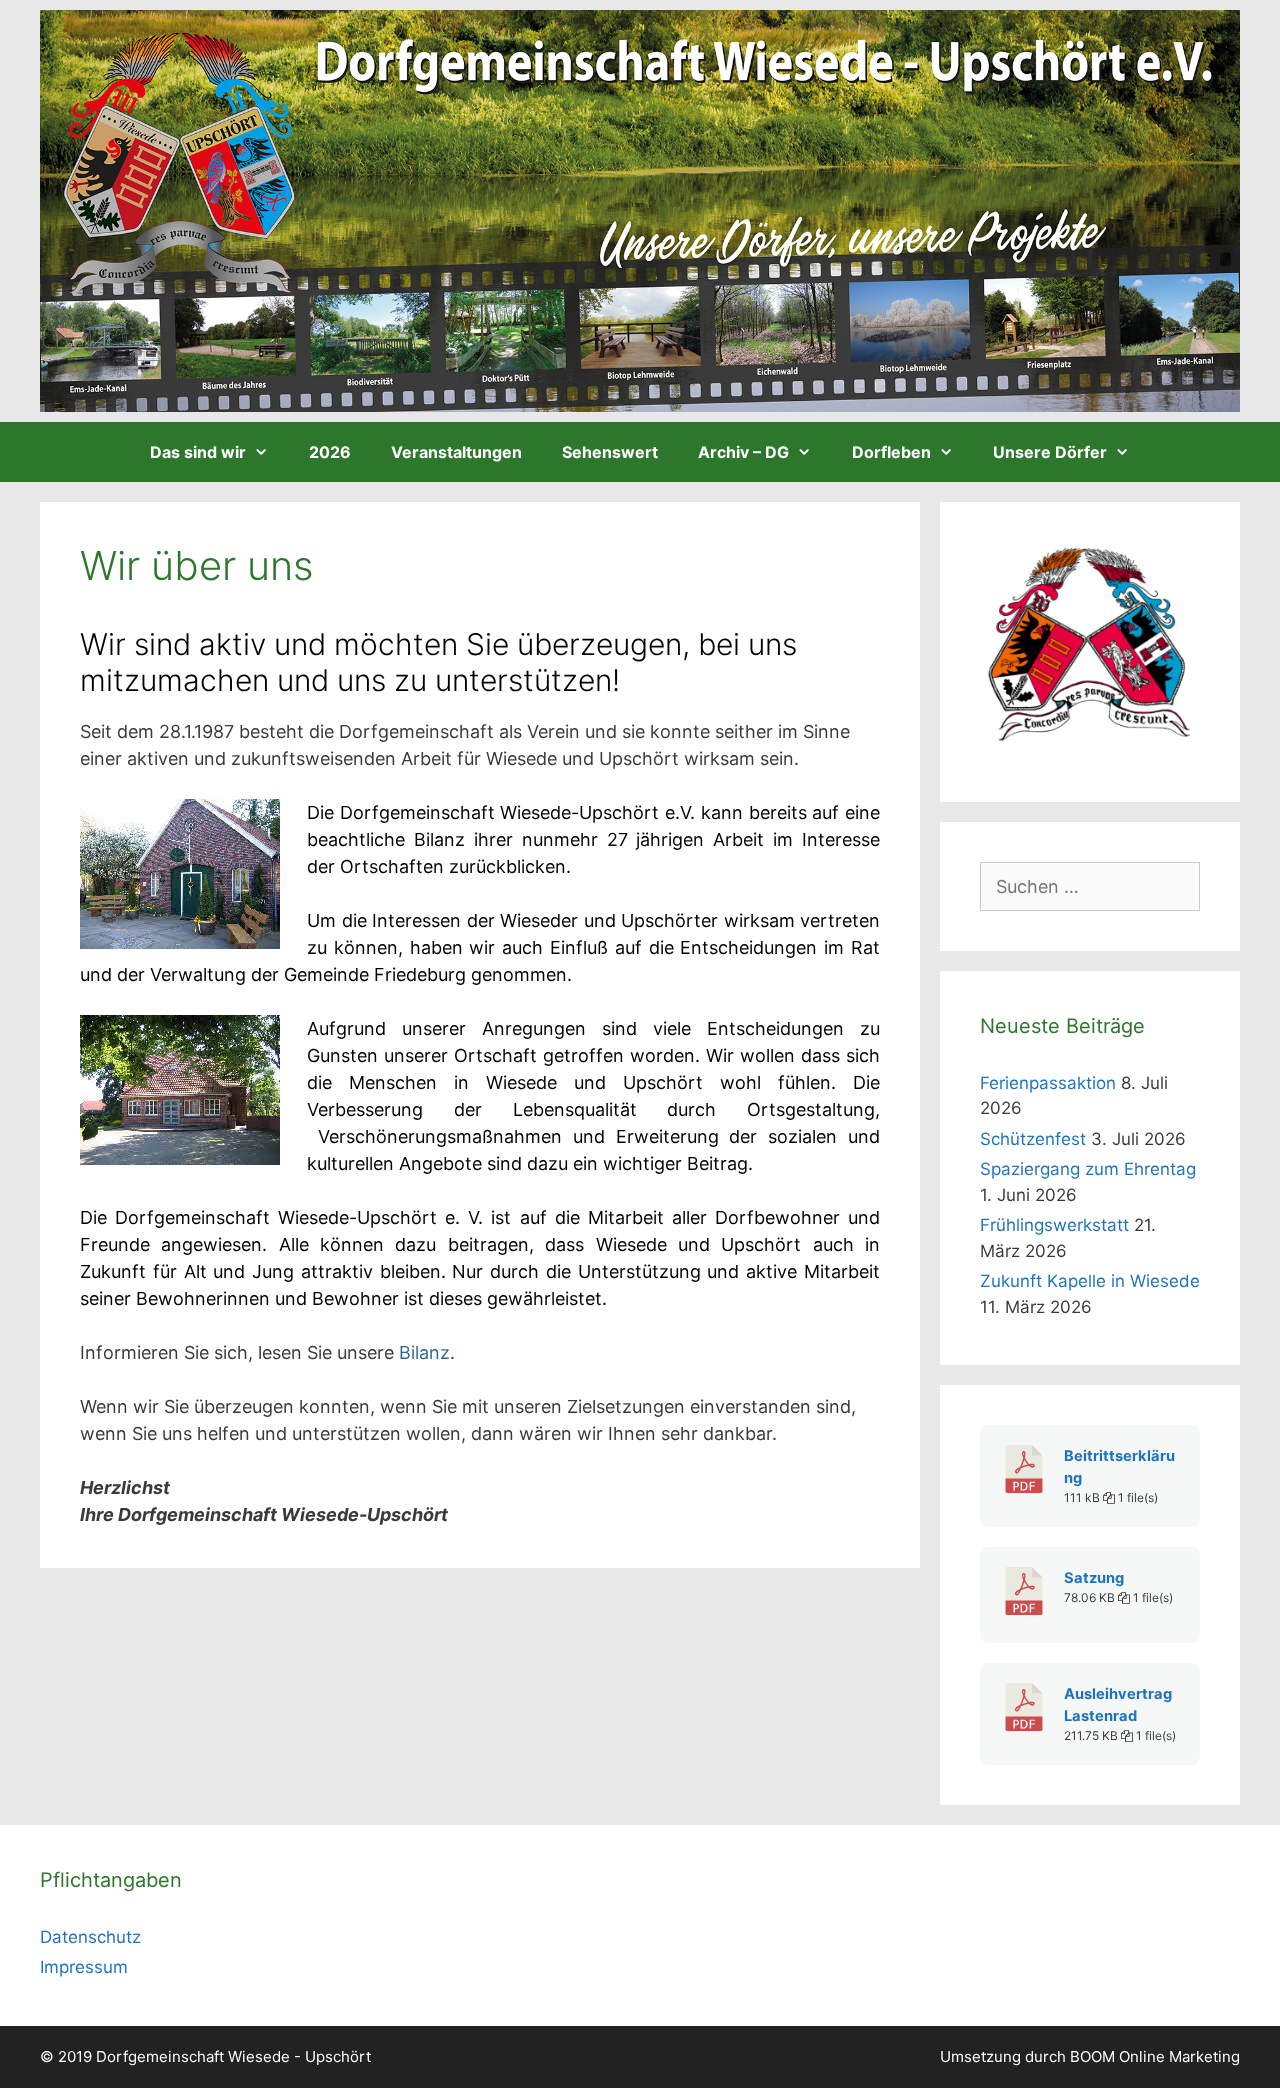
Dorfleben (891, 452)
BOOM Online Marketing (1155, 2056)
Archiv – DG (743, 452)
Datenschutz (90, 1937)
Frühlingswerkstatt (1054, 1225)
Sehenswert (610, 452)
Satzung (1094, 1578)
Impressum (84, 1967)
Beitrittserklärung (1119, 1467)
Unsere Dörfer (1050, 452)
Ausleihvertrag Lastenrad (1118, 1705)
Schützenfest (1033, 1139)
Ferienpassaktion (1048, 1083)
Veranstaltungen (456, 452)
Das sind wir (198, 452)
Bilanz (424, 1352)
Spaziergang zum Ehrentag (1088, 1169)
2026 (330, 452)
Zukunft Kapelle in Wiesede (1090, 1281)
